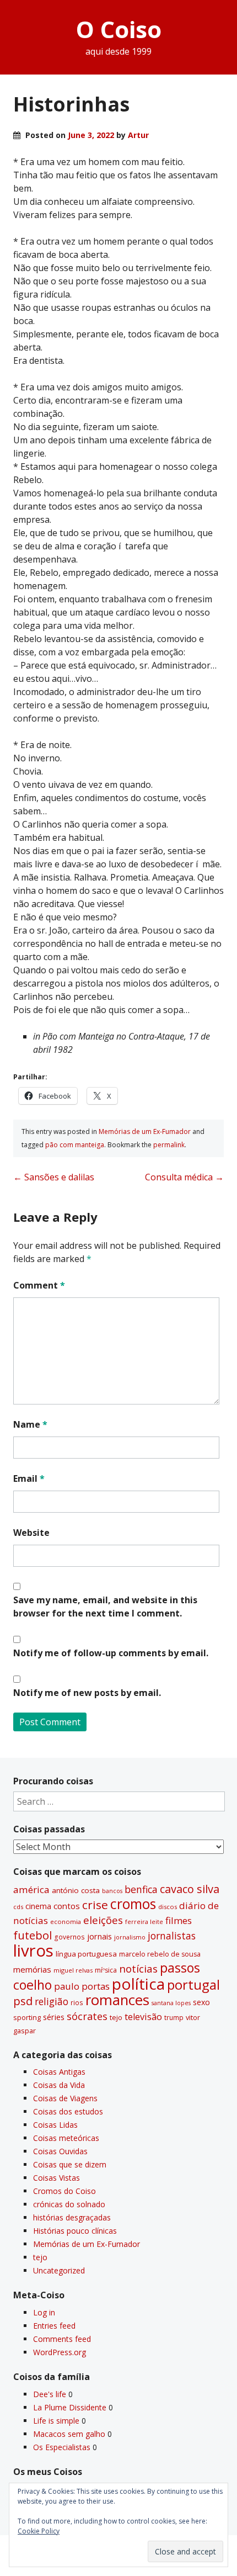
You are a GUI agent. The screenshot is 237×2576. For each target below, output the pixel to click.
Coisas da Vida (59, 2085)
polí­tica (138, 1984)
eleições (103, 1920)
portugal (193, 1985)
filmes (179, 1920)
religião (52, 2001)
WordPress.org (60, 2352)
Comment (39, 1285)
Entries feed (54, 2326)
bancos (112, 1891)
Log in (44, 2312)
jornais (99, 1936)
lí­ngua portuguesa (86, 1954)
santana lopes (171, 2003)
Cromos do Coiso (64, 2191)
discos (168, 1907)
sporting (27, 2017)
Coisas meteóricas (66, 2138)
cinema (38, 1906)
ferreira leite (144, 1922)
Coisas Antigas (59, 2072)
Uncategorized (59, 2270)
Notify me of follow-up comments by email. (111, 1653)
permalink (169, 1145)
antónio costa (76, 1890)
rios (77, 2002)
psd (23, 2001)
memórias (32, 1969)
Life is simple (56, 2421)
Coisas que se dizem (70, 2164)
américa (31, 1889)
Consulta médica (184, 1177)
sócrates (87, 2016)
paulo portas (82, 1986)
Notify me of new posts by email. (87, 1693)
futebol (33, 1935)
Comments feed (62, 2339)
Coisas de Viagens (65, 2098)
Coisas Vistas (56, 2178)
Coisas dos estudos (68, 2111)
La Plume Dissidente (70, 2407)
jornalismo (130, 1937)
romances (117, 2000)
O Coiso (119, 29)
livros (33, 1950)
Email (29, 1478)
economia (66, 1922)
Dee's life (50, 2394)
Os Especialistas (62, 2447)
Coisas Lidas (55, 2125)
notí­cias (138, 1969)
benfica (141, 1889)
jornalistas (172, 1936)
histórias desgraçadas (72, 2217)
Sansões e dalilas (54, 1177)
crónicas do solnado (69, 2204)
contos (67, 1906)
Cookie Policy (39, 2531)
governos (69, 1937)
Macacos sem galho (69, 2434)
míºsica (106, 1970)
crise (95, 1905)
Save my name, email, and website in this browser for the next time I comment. (105, 1607)
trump (174, 2017)
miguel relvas (73, 1970)
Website (31, 1533)
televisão (143, 2017)
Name (30, 1424)
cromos (133, 1904)
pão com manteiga (75, 1145)
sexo (201, 2002)
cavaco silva (190, 1889)
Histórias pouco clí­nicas (75, 2231)
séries (54, 2017)
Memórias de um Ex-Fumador (145, 1131)
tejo (116, 2017)
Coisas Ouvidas (60, 2151)
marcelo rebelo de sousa (160, 1954)
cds (18, 1907)
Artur (138, 135)
